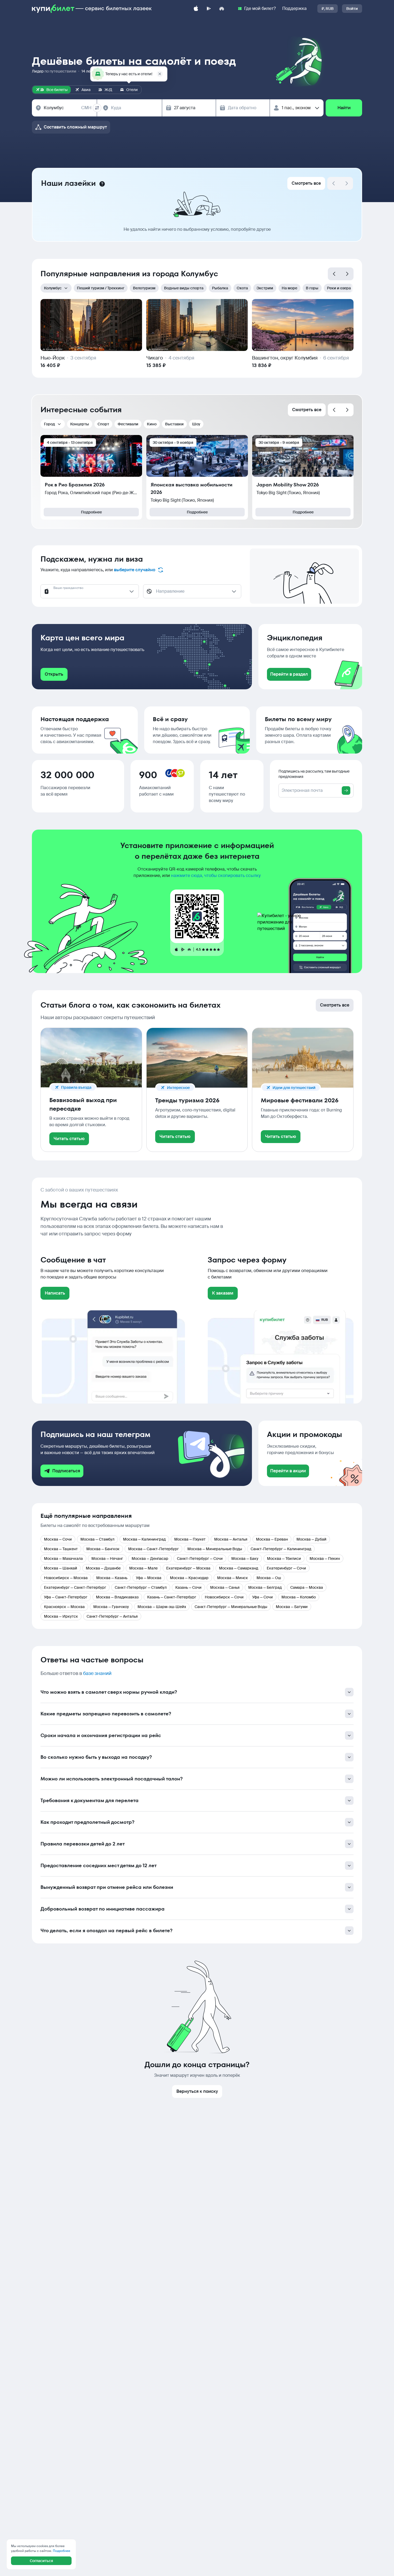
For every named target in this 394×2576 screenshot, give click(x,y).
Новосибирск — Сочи (224, 1597)
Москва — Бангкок (103, 1549)
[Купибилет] (92, 9)
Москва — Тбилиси (284, 1559)
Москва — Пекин (325, 1559)
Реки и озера (339, 288)
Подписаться (66, 1471)
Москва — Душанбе (103, 1568)
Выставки (174, 424)
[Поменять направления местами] (97, 108)
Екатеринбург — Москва (188, 1568)
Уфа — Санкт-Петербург (66, 1597)
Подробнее (91, 512)
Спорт (103, 424)
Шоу (196, 424)
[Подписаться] (346, 790)
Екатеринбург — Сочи (286, 1568)
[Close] (160, 74)
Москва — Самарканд (239, 1568)
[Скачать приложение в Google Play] (209, 9)
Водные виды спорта (184, 288)
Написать (55, 1293)
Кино (152, 424)
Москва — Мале (143, 1568)
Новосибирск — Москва (66, 1578)
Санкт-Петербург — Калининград (281, 1549)
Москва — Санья (225, 1587)
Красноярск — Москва (64, 1607)
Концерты (80, 424)
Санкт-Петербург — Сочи (200, 1559)
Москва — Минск (233, 1578)
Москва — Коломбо (299, 1597)
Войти (352, 9)
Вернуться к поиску (197, 2091)
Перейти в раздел (289, 674)
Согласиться (41, 2561)
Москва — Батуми (292, 1607)
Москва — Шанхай (61, 1568)
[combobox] (68, 108)
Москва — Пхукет (190, 1539)
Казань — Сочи (188, 1587)
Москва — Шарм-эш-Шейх (162, 1607)
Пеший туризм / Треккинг (101, 288)
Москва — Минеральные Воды (215, 1549)
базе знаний (97, 1673)
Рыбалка (220, 288)
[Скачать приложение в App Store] (196, 9)
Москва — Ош (269, 1578)
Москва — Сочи (58, 1539)
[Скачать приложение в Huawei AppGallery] (222, 9)
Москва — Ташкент (61, 1549)
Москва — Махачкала (63, 1559)
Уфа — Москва (149, 1578)
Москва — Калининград (144, 1539)
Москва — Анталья (231, 1539)
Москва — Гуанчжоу (111, 1607)
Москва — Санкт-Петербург (153, 1549)
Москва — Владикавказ (117, 1597)
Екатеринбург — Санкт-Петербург (75, 1587)
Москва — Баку (245, 1559)
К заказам (223, 1293)
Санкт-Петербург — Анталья (112, 1616)
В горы (312, 288)
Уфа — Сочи (263, 1597)
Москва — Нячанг (107, 1559)
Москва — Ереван (272, 1539)
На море (289, 288)
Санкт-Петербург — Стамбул (141, 1587)
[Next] (347, 183)
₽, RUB (328, 9)
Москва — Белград (265, 1587)
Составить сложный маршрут (75, 127)
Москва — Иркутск (61, 1616)
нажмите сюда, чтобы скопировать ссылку (216, 875)
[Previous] (334, 274)
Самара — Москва (307, 1587)
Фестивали (128, 424)
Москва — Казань (112, 1578)
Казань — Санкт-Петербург (172, 1597)
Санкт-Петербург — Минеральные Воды (231, 1607)
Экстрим (265, 288)
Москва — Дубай (311, 1539)
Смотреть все (306, 183)
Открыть (54, 674)
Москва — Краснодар (189, 1578)
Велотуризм (144, 288)
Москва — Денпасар (150, 1559)
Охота (242, 288)
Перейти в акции (288, 1471)
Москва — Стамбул (97, 1539)
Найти (344, 108)
